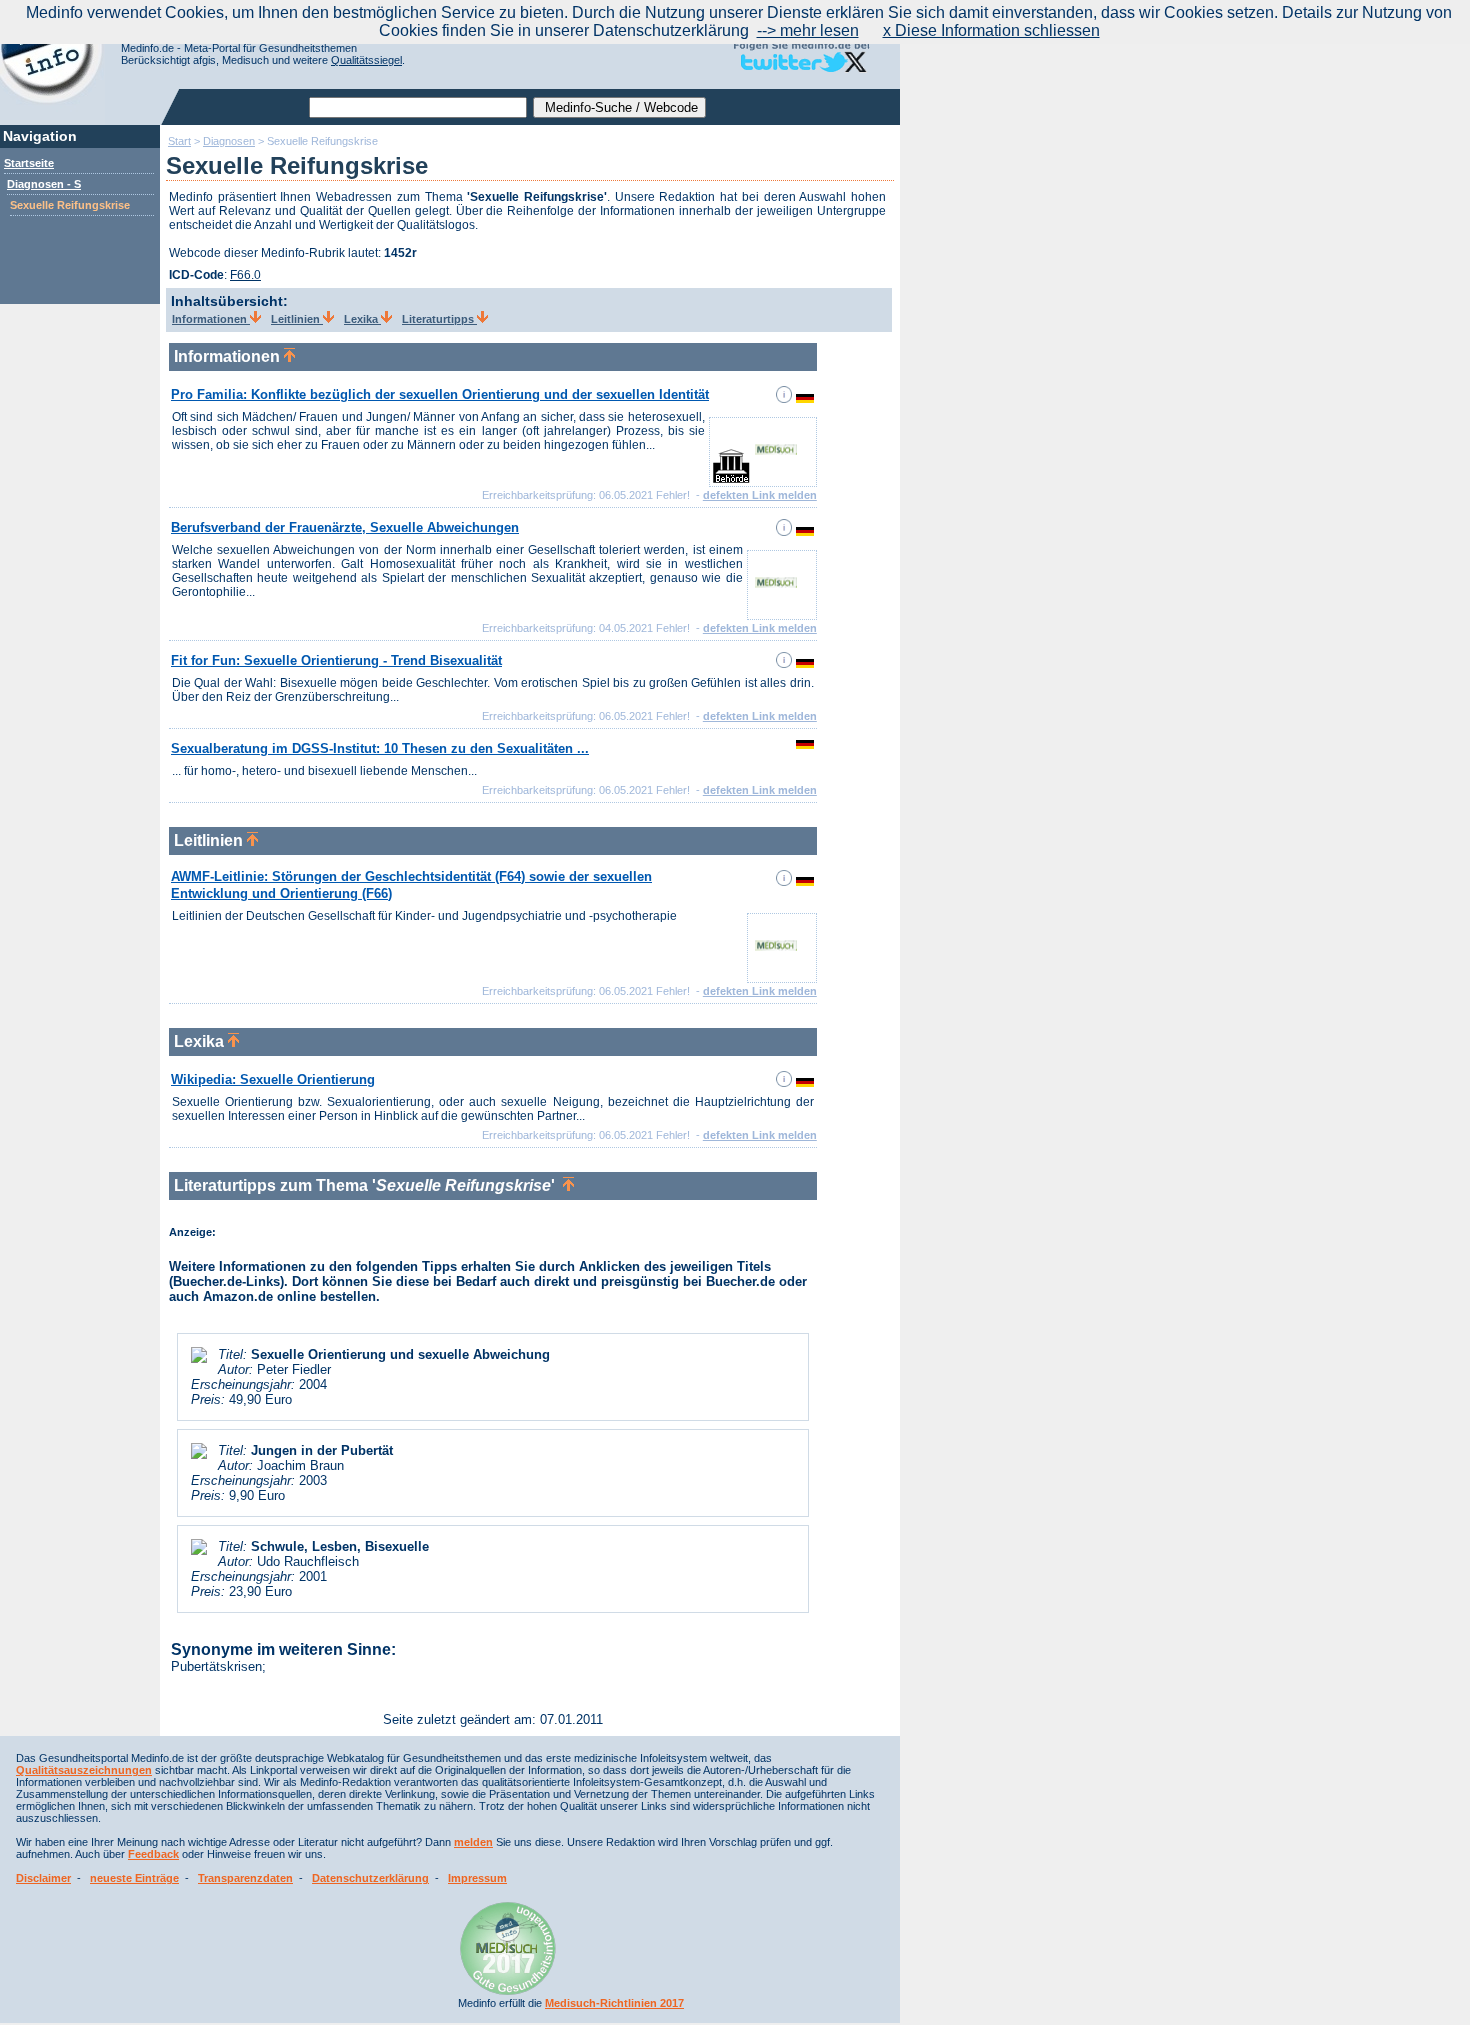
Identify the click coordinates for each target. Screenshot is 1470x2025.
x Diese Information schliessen (991, 30)
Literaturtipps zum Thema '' (368, 1185)
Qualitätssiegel (366, 60)
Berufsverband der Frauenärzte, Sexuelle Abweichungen (345, 527)
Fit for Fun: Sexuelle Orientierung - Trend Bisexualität (336, 660)
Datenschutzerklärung (370, 1878)
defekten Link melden (760, 495)
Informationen (211, 319)
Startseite (29, 163)
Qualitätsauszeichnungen (84, 1770)
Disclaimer (43, 1878)
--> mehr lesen (808, 30)
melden (473, 1842)
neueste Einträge (134, 1878)
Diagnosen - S (44, 184)
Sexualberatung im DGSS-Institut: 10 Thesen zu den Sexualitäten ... (380, 748)
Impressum (477, 1878)
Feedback (153, 1854)
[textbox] (418, 107)
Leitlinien (297, 319)
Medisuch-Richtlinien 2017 (614, 2003)
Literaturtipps (439, 319)
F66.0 (245, 275)
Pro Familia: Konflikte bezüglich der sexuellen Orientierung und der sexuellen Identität (440, 394)
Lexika (362, 319)
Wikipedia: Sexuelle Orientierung (273, 1079)
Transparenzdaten (245, 1878)
